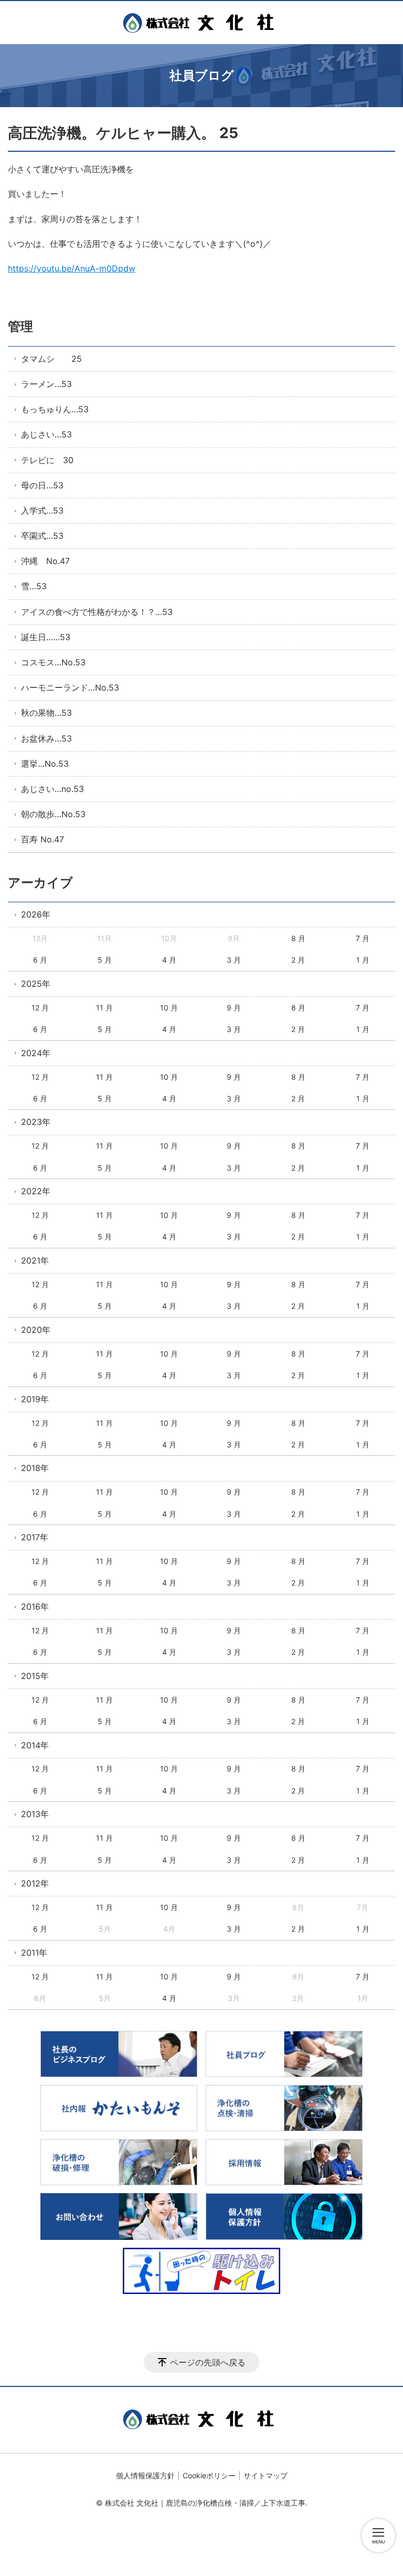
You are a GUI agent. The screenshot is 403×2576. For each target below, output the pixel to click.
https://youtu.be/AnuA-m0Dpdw (72, 268)
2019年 (35, 1399)
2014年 (35, 1745)
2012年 (35, 1883)
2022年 (36, 1191)
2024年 (36, 1053)
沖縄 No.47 (45, 561)
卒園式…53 (42, 536)
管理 (20, 326)
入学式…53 (42, 510)
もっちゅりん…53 (55, 409)
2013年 (35, 1814)
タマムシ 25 (51, 359)
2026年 (36, 914)
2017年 (35, 1537)
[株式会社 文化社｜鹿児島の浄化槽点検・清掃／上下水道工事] (201, 23)
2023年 (36, 1122)
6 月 (40, 960)
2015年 (35, 1676)
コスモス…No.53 (53, 662)
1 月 (363, 960)
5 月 (105, 960)
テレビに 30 (47, 460)
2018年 (35, 1468)
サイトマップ (266, 2475)
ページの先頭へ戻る (208, 2362)
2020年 (36, 1330)
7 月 (363, 938)
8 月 (298, 938)
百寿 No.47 (43, 839)
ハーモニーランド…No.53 (70, 687)
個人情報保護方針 (145, 2475)
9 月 (234, 1008)
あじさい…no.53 (52, 789)
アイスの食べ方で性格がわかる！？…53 (97, 612)
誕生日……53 (46, 637)
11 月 (104, 1008)
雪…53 (34, 586)
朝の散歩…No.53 (53, 814)
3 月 (234, 960)
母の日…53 (42, 485)
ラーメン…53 (46, 384)
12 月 (40, 1008)
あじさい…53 (46, 434)
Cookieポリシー (209, 2475)
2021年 (35, 1260)
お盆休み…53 (46, 738)
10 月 (169, 1008)
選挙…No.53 (45, 764)
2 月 (298, 960)
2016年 (35, 1607)
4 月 (169, 960)
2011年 (34, 1953)
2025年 (36, 984)
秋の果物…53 (46, 713)
